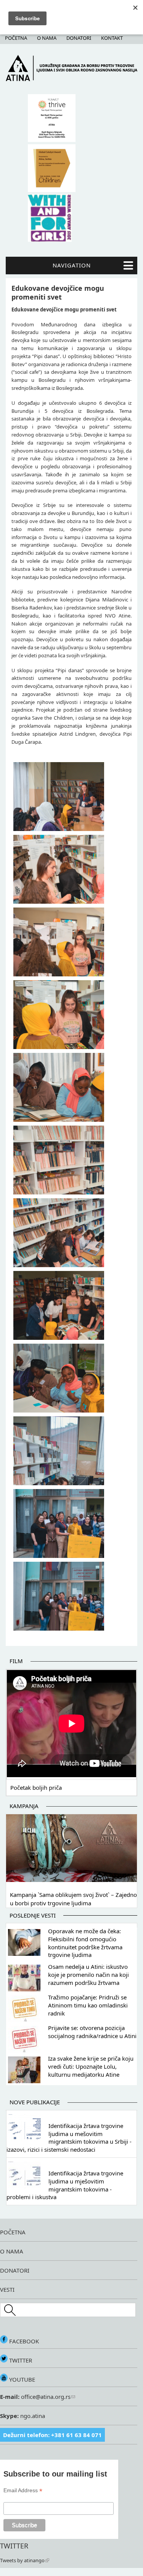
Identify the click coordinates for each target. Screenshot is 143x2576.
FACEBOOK (23, 2341)
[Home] (71, 79)
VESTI (7, 2289)
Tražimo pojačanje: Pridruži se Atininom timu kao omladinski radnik (88, 2005)
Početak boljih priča (36, 1787)
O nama (47, 38)
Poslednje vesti (33, 1915)
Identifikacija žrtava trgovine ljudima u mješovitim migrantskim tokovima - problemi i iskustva (65, 2185)
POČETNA (13, 2232)
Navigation (72, 265)
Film (16, 1661)
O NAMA (12, 2251)
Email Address (23, 2490)
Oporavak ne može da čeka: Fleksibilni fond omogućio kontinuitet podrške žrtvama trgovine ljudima (85, 1943)
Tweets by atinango (22, 2560)
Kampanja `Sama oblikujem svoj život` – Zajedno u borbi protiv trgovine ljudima (73, 1899)
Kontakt (112, 38)
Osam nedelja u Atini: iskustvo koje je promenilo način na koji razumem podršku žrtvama (88, 1975)
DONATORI (15, 2270)
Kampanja (24, 1806)
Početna (16, 38)
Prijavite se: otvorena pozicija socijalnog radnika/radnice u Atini (92, 2032)
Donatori (79, 38)
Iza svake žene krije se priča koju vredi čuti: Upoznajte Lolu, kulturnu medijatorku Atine (91, 2066)
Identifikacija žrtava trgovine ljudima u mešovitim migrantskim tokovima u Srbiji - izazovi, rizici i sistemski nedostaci (69, 2138)
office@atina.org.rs (45, 2397)
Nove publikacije (35, 2102)
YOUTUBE (21, 2379)
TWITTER (20, 2360)
